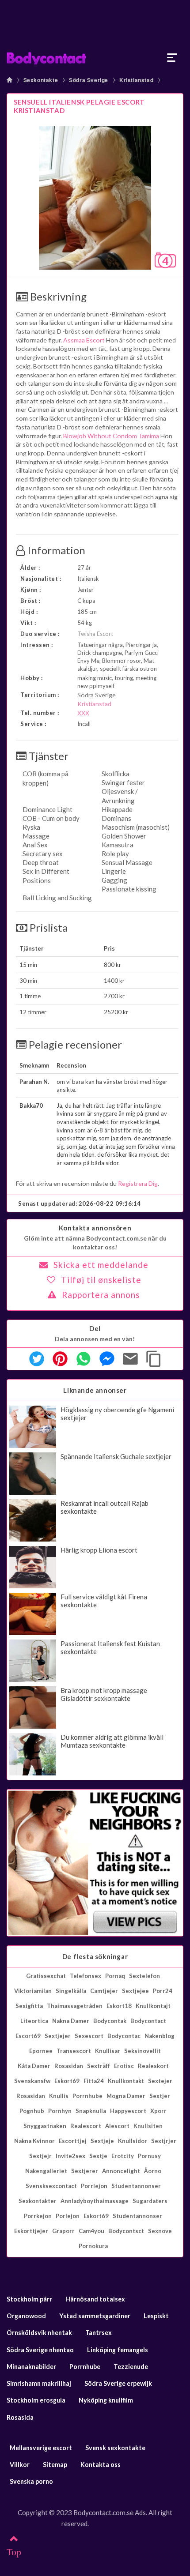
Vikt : (28, 623)
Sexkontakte (41, 80)
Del (95, 1328)
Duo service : (40, 634)
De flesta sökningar (95, 1956)
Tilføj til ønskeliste (101, 1280)
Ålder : (30, 568)
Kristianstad (136, 80)
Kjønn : (31, 590)
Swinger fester (123, 782)
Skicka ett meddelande (101, 1265)
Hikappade (117, 809)
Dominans (116, 818)
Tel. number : (40, 713)
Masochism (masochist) (136, 827)
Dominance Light (47, 809)
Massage (36, 836)
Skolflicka (116, 774)
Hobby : (32, 678)
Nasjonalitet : (41, 579)
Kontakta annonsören (95, 1228)
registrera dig (138, 1183)
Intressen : (37, 645)
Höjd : (29, 612)
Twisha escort (95, 634)
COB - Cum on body (51, 818)
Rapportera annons (101, 1295)
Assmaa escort (84, 340)
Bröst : (30, 601)
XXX (83, 713)
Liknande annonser (95, 1390)
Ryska (31, 827)
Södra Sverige (89, 80)
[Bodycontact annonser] (95, 58)
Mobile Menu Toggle (172, 58)
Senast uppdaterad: (80, 1203)
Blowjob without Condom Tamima (111, 436)
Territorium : (40, 695)
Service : (33, 724)
